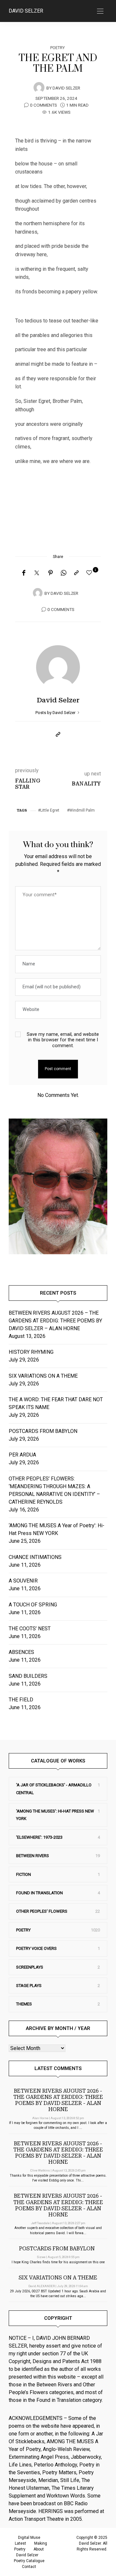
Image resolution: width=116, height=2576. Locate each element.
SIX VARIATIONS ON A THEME (43, 1376)
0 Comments (43, 105)
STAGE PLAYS (29, 1986)
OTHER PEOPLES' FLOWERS (42, 1911)
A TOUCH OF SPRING (33, 1605)
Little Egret (50, 810)
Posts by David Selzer (56, 713)
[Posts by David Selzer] (39, 88)
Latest (20, 2543)
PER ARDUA (22, 1455)
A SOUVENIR (23, 1581)
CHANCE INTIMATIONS (35, 1557)
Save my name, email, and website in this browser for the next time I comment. (63, 1040)
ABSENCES (21, 1652)
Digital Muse (29, 2538)
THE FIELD (21, 1700)
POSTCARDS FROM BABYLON (44, 1431)
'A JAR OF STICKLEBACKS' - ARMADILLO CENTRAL (54, 1789)
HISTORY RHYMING (31, 1352)
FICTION (24, 1874)
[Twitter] (37, 573)
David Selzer (26, 11)
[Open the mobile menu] (100, 11)
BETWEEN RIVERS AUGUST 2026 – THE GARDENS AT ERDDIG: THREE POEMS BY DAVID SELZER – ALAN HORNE (55, 1321)
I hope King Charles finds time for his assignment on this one (58, 2262)
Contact (29, 2567)
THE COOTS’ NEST (30, 1629)
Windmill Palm (82, 810)
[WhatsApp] (63, 573)
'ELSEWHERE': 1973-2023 (39, 1837)
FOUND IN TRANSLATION (39, 1893)
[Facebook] (24, 573)
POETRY (58, 48)
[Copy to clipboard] (76, 573)
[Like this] (90, 573)
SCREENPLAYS (30, 1967)
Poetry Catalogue (29, 2561)
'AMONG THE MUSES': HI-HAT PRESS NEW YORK (55, 1815)
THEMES (24, 2004)
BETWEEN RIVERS (33, 1856)
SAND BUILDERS (28, 1676)
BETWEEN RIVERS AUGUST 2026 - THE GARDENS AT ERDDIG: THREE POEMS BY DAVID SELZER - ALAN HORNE (58, 2100)
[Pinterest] (51, 573)
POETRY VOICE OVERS (36, 1948)
